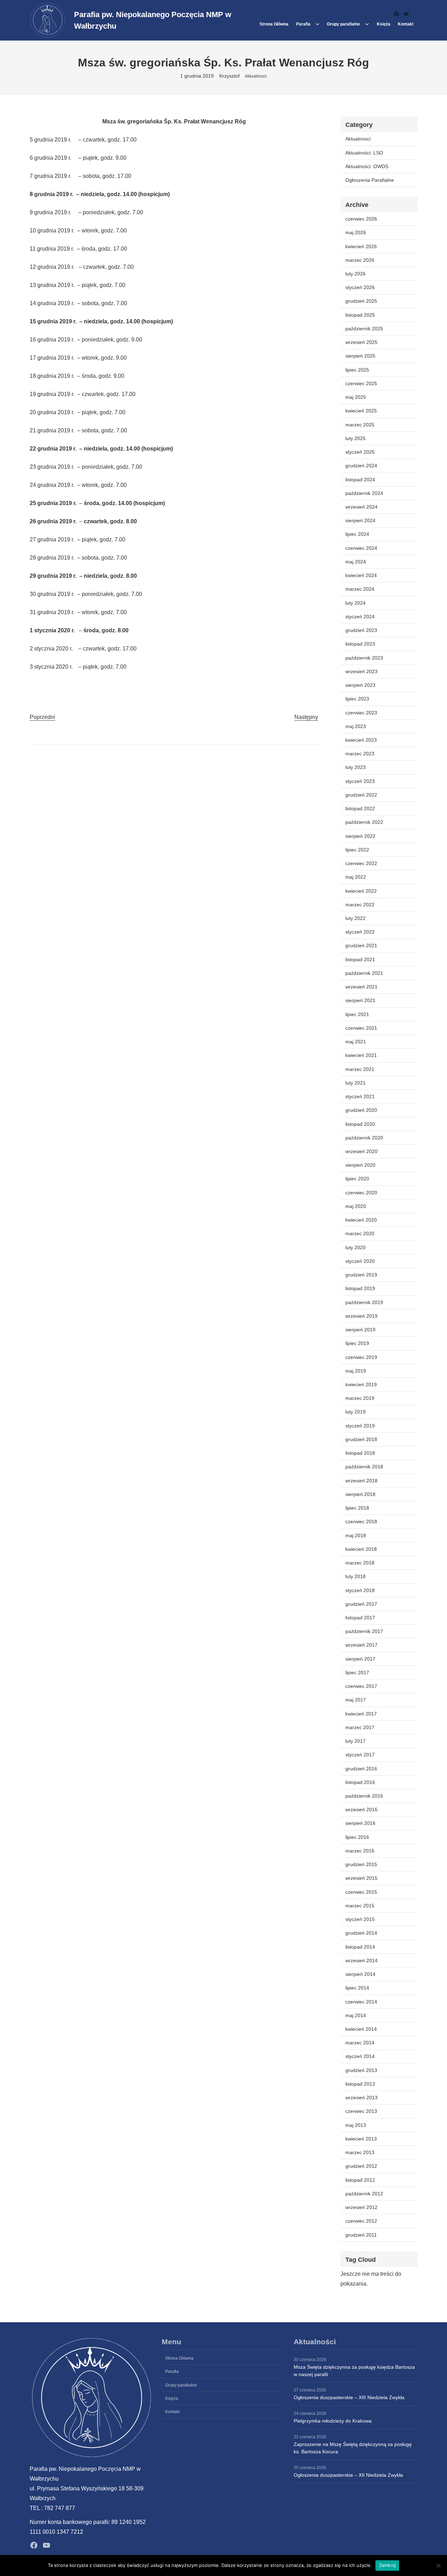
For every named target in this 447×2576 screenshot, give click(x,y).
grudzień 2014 (361, 1933)
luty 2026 (356, 274)
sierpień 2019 (360, 1330)
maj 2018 (356, 1535)
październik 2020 (364, 1138)
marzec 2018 (360, 1563)
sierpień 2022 (360, 836)
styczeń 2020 (360, 1261)
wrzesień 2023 (361, 671)
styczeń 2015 (360, 1919)
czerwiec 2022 (361, 863)
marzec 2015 (360, 1906)
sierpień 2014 (360, 1974)
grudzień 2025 (361, 301)
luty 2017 (356, 1741)
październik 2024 (364, 493)
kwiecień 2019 (361, 1384)
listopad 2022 (360, 808)
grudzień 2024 (361, 466)
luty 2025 (356, 438)
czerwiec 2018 (361, 1521)
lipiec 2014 (357, 1988)
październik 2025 (364, 329)
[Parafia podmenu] (317, 24)
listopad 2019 (360, 1288)
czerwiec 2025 (361, 383)
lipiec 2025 (357, 370)
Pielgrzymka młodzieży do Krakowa (333, 2421)
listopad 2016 (360, 1782)
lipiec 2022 (357, 850)
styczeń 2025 (360, 452)
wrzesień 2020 (361, 1151)
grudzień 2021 (361, 945)
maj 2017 (356, 1700)
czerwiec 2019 (361, 1357)
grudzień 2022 (361, 795)
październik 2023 (364, 658)
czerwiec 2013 (361, 2111)
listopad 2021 (360, 959)
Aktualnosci (256, 76)
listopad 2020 (360, 1124)
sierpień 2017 (360, 1659)
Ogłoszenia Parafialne (370, 180)
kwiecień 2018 (361, 1549)
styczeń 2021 (360, 1096)
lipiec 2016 (357, 1837)
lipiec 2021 (357, 1014)
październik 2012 (364, 2194)
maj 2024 (356, 562)
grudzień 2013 (361, 2070)
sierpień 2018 (360, 1494)
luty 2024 (356, 603)
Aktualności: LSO (364, 153)
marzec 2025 (360, 425)
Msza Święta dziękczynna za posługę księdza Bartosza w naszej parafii (354, 2371)
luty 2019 (356, 1412)
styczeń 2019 (360, 1426)
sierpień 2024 (360, 520)
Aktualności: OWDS (367, 166)
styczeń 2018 (360, 1590)
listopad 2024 (360, 480)
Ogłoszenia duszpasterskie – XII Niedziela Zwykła (348, 2475)
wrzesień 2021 (361, 987)
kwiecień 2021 (361, 1055)
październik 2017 (364, 1631)
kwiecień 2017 (361, 1714)
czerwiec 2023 (361, 713)
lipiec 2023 (357, 699)
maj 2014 (356, 2015)
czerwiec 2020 (361, 1193)
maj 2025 (356, 397)
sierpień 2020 (360, 1165)
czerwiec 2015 (361, 1892)
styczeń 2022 (360, 932)
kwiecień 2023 (361, 740)
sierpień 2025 (360, 356)
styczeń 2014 (360, 2056)
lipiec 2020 (357, 1179)
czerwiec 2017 (361, 1686)
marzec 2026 (360, 260)
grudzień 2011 (361, 2235)
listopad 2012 (360, 2180)
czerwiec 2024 (361, 548)
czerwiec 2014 (361, 2002)
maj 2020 (356, 1206)
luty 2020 (356, 1247)
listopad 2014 (360, 1947)
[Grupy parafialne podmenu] (367, 24)
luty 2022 (356, 918)
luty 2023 (356, 767)
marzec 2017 (360, 1727)
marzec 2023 (360, 754)
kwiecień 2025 (361, 411)
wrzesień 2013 (361, 2098)
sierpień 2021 (360, 1000)
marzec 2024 (360, 589)
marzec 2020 (360, 1233)
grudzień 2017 (361, 1604)
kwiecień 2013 (361, 2139)
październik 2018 (364, 1467)
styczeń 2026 (360, 287)
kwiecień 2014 (361, 2029)
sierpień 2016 (360, 1823)
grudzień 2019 (361, 1275)
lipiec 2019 (357, 1343)
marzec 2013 (360, 2152)
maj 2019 (356, 1371)
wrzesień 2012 (361, 2207)
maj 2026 (356, 232)
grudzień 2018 (361, 1439)
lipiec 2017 (357, 1672)
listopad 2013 (360, 2084)
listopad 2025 (360, 315)
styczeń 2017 (360, 1755)
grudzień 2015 (361, 1864)
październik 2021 (364, 973)
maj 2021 (356, 1042)
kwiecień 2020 (361, 1220)
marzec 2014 (360, 2043)
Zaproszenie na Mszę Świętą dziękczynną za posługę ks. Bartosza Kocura (353, 2448)
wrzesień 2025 (361, 342)
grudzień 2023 (361, 630)
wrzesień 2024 (361, 507)
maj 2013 (356, 2125)
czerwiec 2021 (361, 1028)
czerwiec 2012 (361, 2221)
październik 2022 (364, 822)
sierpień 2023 (360, 685)
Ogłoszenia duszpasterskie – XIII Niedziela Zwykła (349, 2397)
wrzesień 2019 (361, 1316)
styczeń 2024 (360, 617)
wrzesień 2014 (361, 1960)
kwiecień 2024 (361, 575)
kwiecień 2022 (361, 891)
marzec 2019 (360, 1398)
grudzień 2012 (361, 2166)
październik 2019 (364, 1302)
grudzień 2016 (361, 1769)
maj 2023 (356, 726)
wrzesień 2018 (361, 1481)
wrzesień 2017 (361, 1645)
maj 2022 (356, 877)
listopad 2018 (360, 1453)
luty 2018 (356, 1576)
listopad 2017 (360, 1618)
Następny (306, 717)
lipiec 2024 (357, 534)
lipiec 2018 (357, 1508)
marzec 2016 (360, 1851)
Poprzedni (42, 717)
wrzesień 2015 (361, 1878)
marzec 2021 (360, 1069)
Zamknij (387, 2565)
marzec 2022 (360, 905)
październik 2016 (364, 1796)
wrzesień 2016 (361, 1809)
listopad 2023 (360, 644)
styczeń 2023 (360, 781)
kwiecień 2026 (361, 246)
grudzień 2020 (361, 1110)
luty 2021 (356, 1083)
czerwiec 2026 (361, 219)
